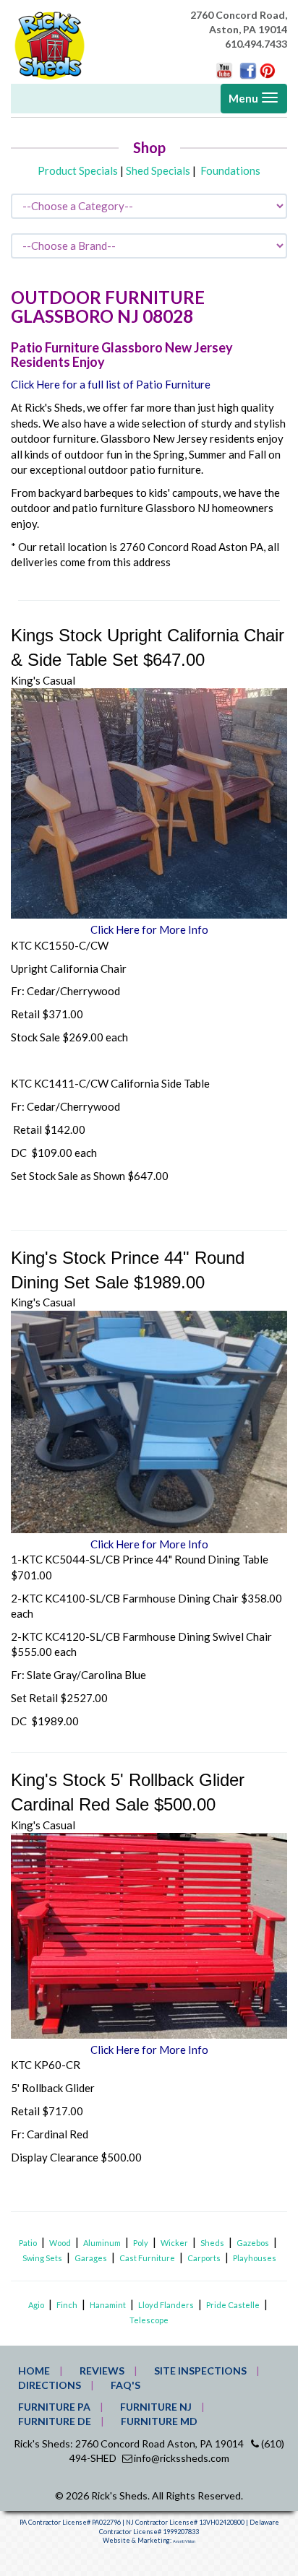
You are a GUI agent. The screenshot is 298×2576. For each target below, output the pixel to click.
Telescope (149, 2320)
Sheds (212, 2243)
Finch (67, 2305)
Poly (141, 2243)
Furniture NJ (156, 2407)
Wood (60, 2243)
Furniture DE (55, 2421)
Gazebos (253, 2243)
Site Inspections (200, 2371)
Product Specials (78, 170)
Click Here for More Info (149, 929)
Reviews (102, 2371)
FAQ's (125, 2385)
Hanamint (108, 2305)
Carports (204, 2258)
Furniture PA (54, 2407)
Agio (36, 2305)
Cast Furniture (147, 2258)
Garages (91, 2258)
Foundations (230, 170)
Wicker (174, 2243)
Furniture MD (159, 2421)
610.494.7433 (256, 44)
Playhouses (255, 2258)
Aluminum (102, 2243)
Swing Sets (42, 2258)
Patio (28, 2243)
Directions (50, 2385)
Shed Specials (158, 170)
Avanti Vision (184, 2541)
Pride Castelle (233, 2305)
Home (34, 2371)
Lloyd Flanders (166, 2305)
